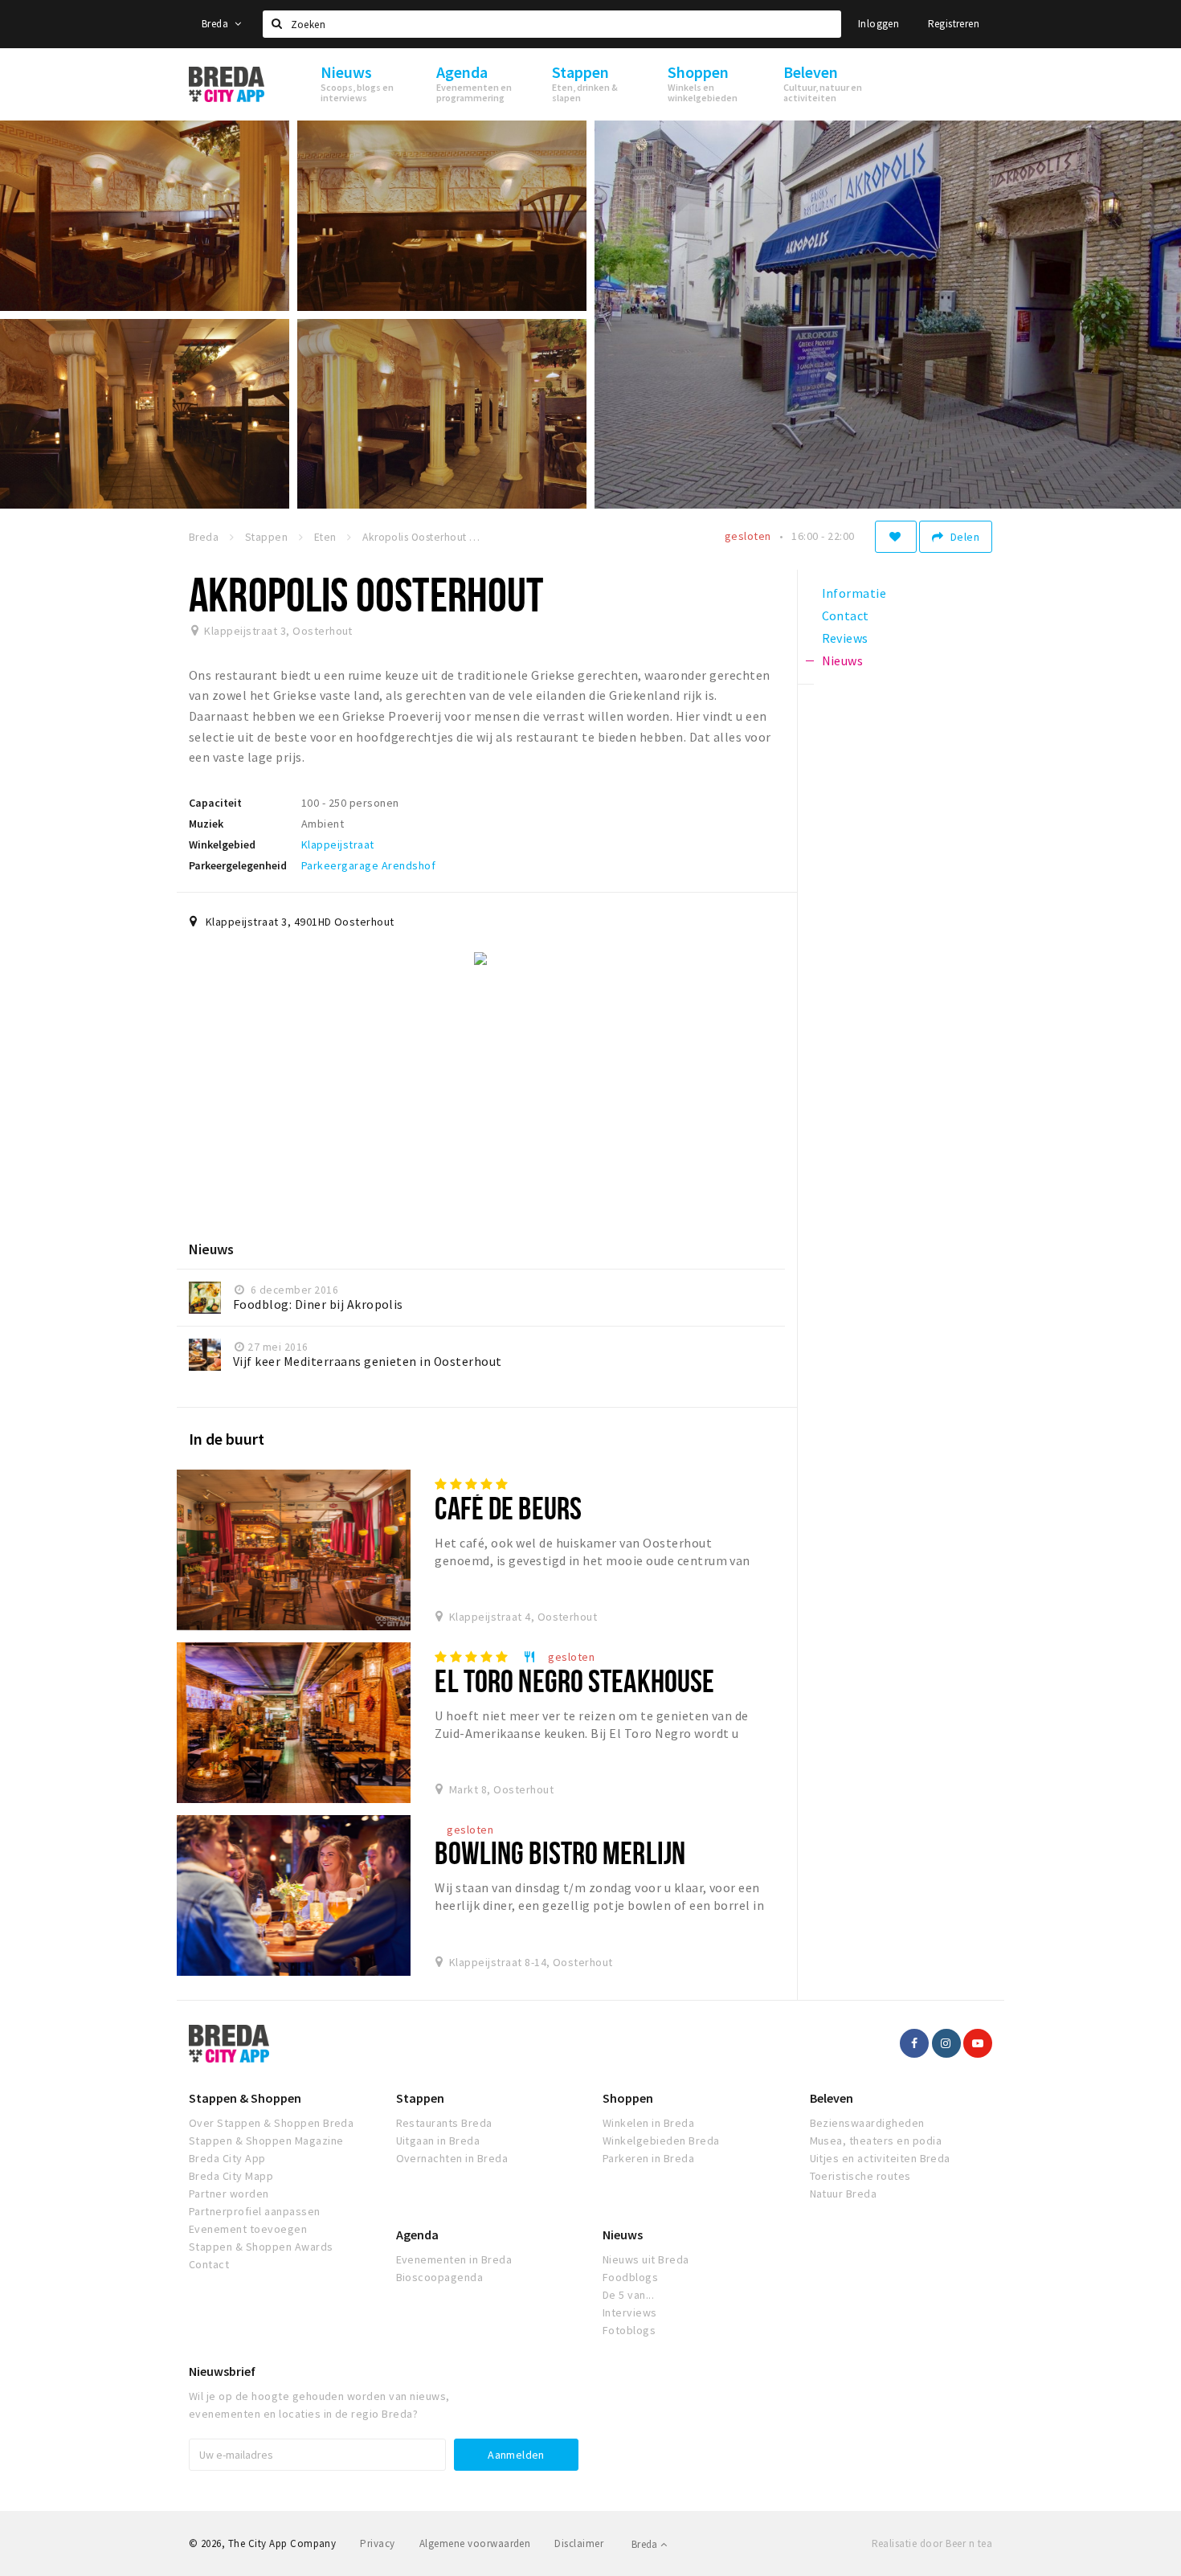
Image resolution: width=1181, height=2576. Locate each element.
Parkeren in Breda (648, 2158)
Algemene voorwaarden (475, 2543)
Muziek (206, 824)
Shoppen (628, 2098)
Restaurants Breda (444, 2123)
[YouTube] (978, 2043)
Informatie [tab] (854, 593)
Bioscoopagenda (440, 2277)
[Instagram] (946, 2043)
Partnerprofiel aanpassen (255, 2211)
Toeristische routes (860, 2176)
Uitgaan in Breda (438, 2141)
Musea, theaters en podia (876, 2141)
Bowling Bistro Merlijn (560, 1852)
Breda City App (227, 2158)
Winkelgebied (222, 844)
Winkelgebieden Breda (661, 2141)
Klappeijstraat (338, 844)
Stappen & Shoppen (245, 2098)
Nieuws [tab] (843, 660)
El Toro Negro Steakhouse (574, 1681)
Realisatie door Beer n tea (932, 2543)
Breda (216, 24)
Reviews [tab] (845, 638)
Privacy (377, 2543)
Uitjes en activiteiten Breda (880, 2158)
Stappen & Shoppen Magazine (266, 2141)
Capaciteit (215, 803)
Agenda (417, 2235)
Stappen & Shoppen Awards (261, 2247)
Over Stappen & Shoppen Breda (271, 2123)
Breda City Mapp (231, 2176)
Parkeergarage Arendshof (368, 865)
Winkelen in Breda (648, 2123)
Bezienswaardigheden (867, 2123)
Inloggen (879, 24)
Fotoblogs (629, 2330)
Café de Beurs (508, 1508)
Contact (209, 2264)
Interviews (630, 2312)
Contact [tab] (846, 615)
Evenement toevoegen (248, 2229)
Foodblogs (630, 2277)
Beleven (832, 2098)
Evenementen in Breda (454, 2259)
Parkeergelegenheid (238, 865)
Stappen (420, 2098)
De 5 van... (628, 2295)
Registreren (954, 24)
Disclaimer (579, 2543)
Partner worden (229, 2194)
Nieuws (623, 2235)
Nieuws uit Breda (646, 2259)
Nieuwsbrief (222, 2371)
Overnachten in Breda (452, 2158)
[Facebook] (914, 2043)
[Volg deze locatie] (896, 537)
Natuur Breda (844, 2194)
